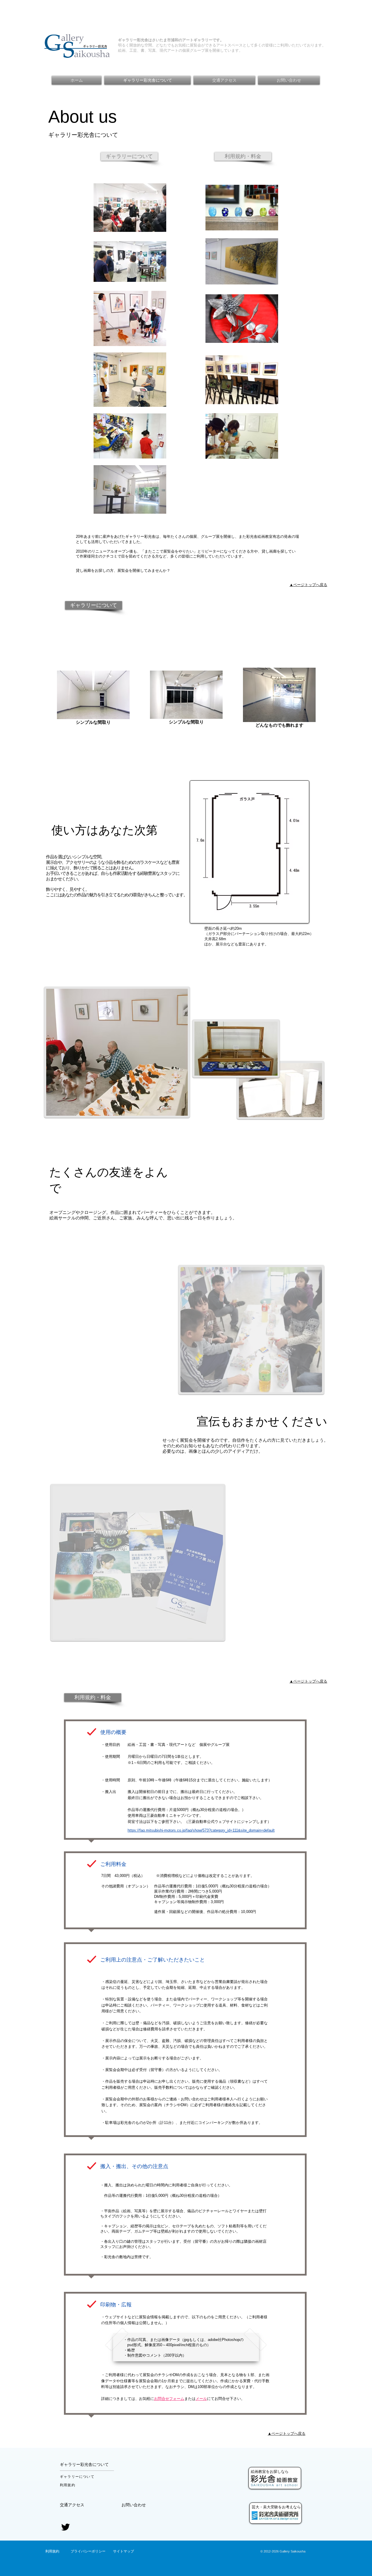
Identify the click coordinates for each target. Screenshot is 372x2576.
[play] (313, 1384)
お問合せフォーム (169, 2399)
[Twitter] (66, 2527)
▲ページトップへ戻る (308, 585)
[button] (94, 605)
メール (201, 2399)
